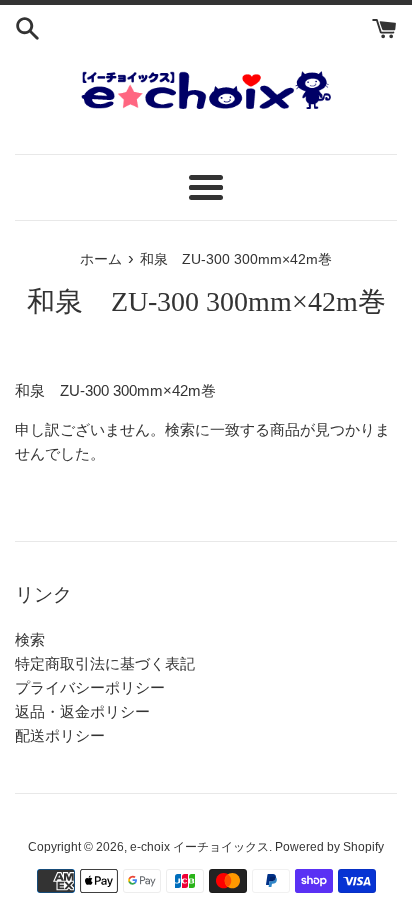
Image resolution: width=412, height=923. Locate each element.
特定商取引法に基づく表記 (105, 663)
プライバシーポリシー (90, 687)
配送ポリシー (60, 735)
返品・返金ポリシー (82, 711)
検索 (30, 639)
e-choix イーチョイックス (199, 847)
